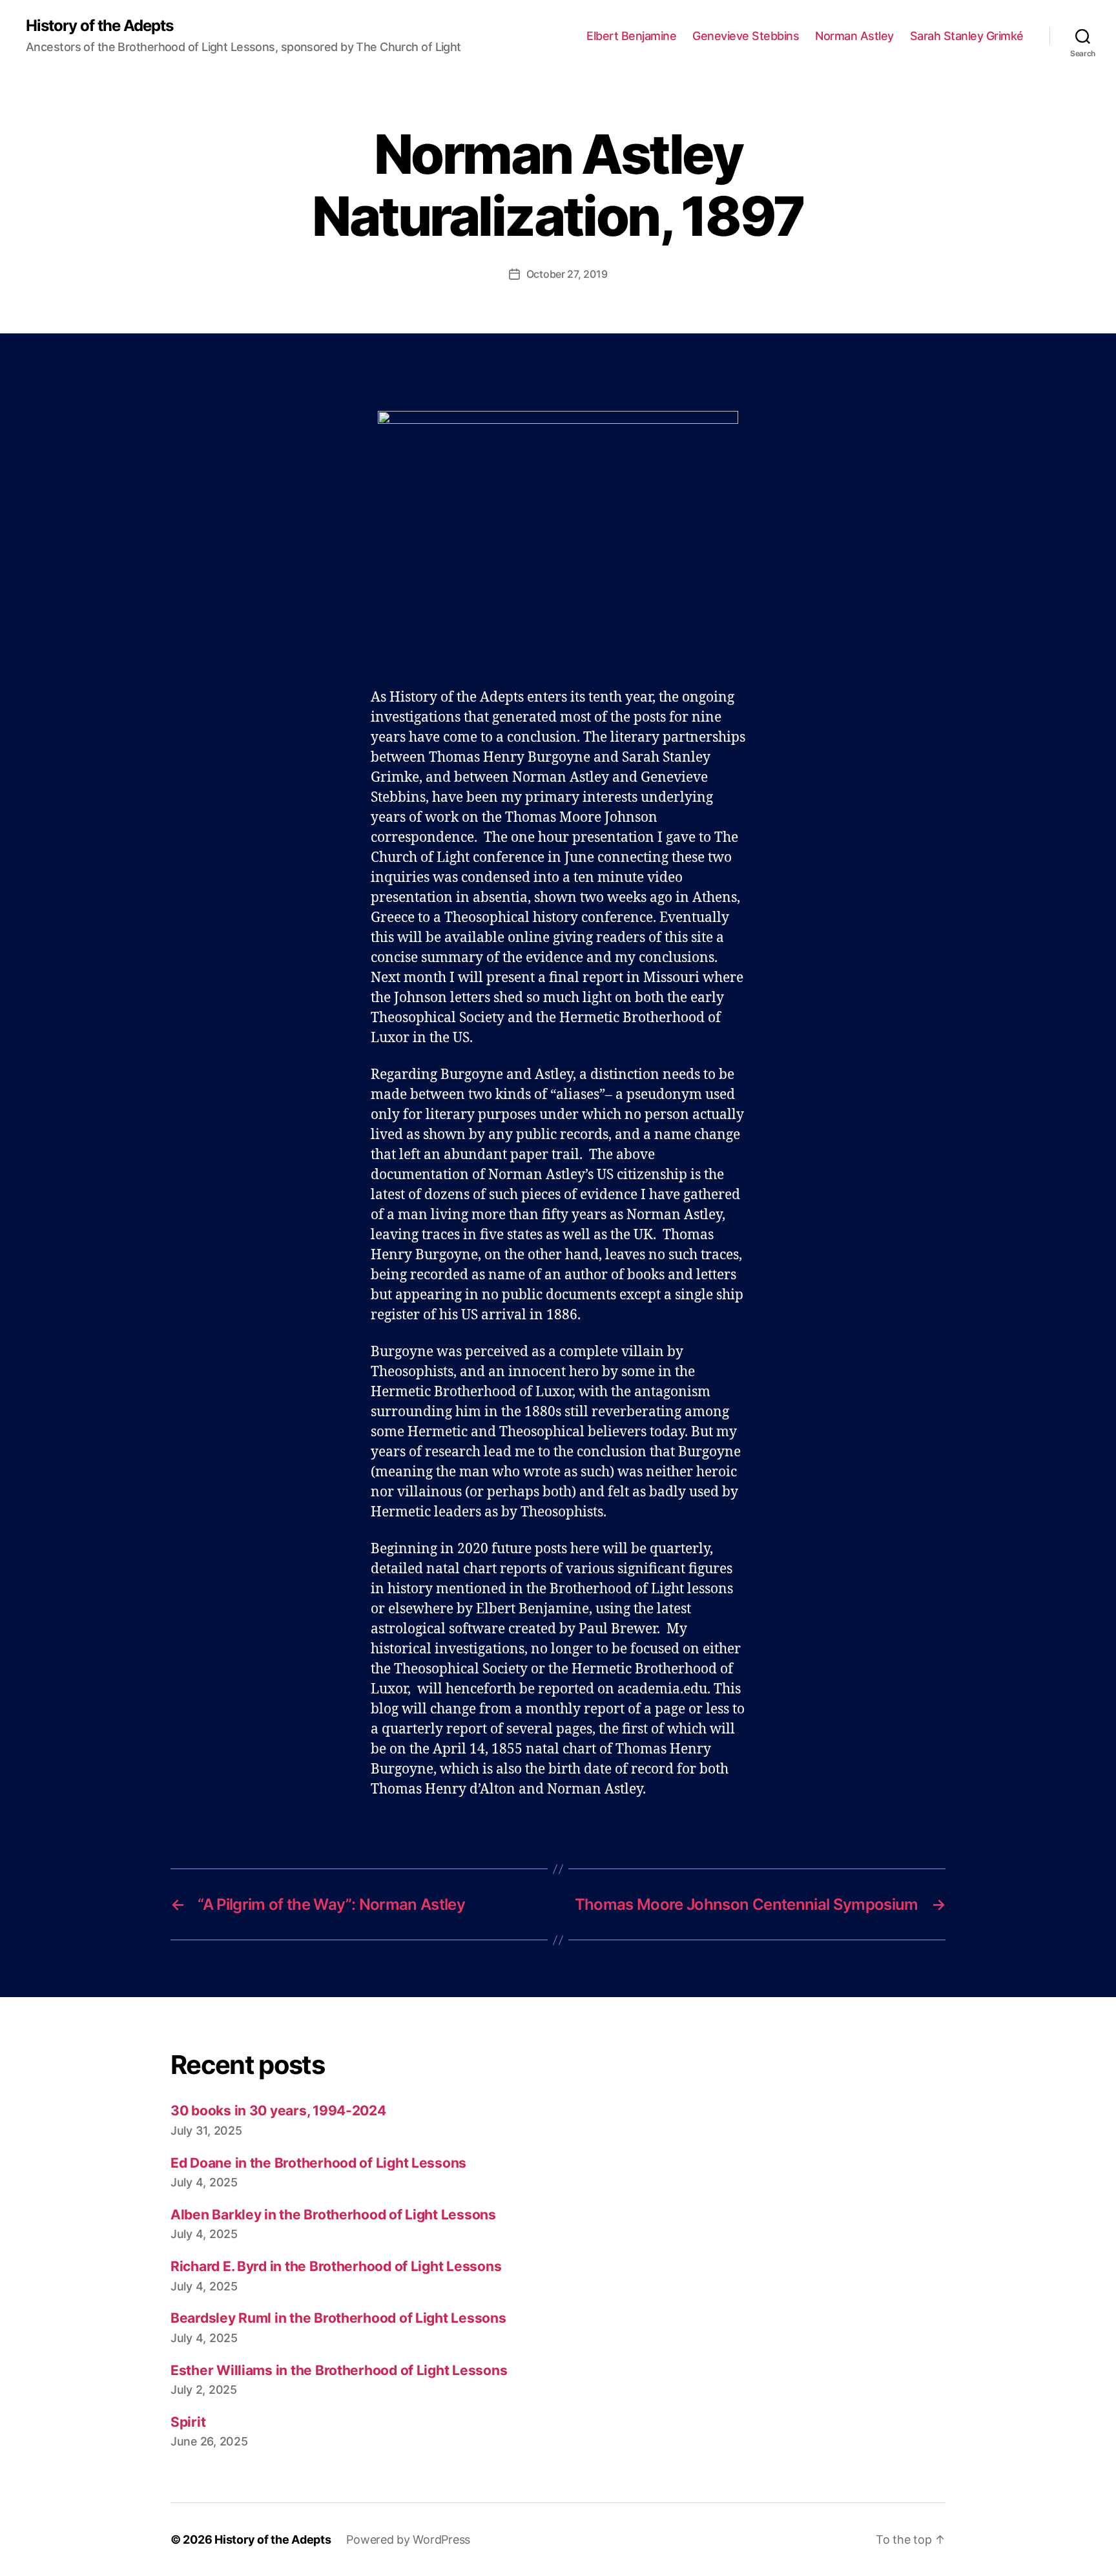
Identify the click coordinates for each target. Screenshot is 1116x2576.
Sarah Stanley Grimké (967, 36)
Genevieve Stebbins (746, 36)
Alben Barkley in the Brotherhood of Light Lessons (333, 2215)
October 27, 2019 (567, 274)
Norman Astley (854, 36)
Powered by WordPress (408, 2539)
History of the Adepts (99, 26)
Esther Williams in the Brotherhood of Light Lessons (339, 2370)
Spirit (188, 2422)
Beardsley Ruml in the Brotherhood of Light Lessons (338, 2318)
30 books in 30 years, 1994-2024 (278, 2110)
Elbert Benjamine (631, 36)
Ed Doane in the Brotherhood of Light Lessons (318, 2163)
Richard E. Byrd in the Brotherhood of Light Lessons (336, 2266)
